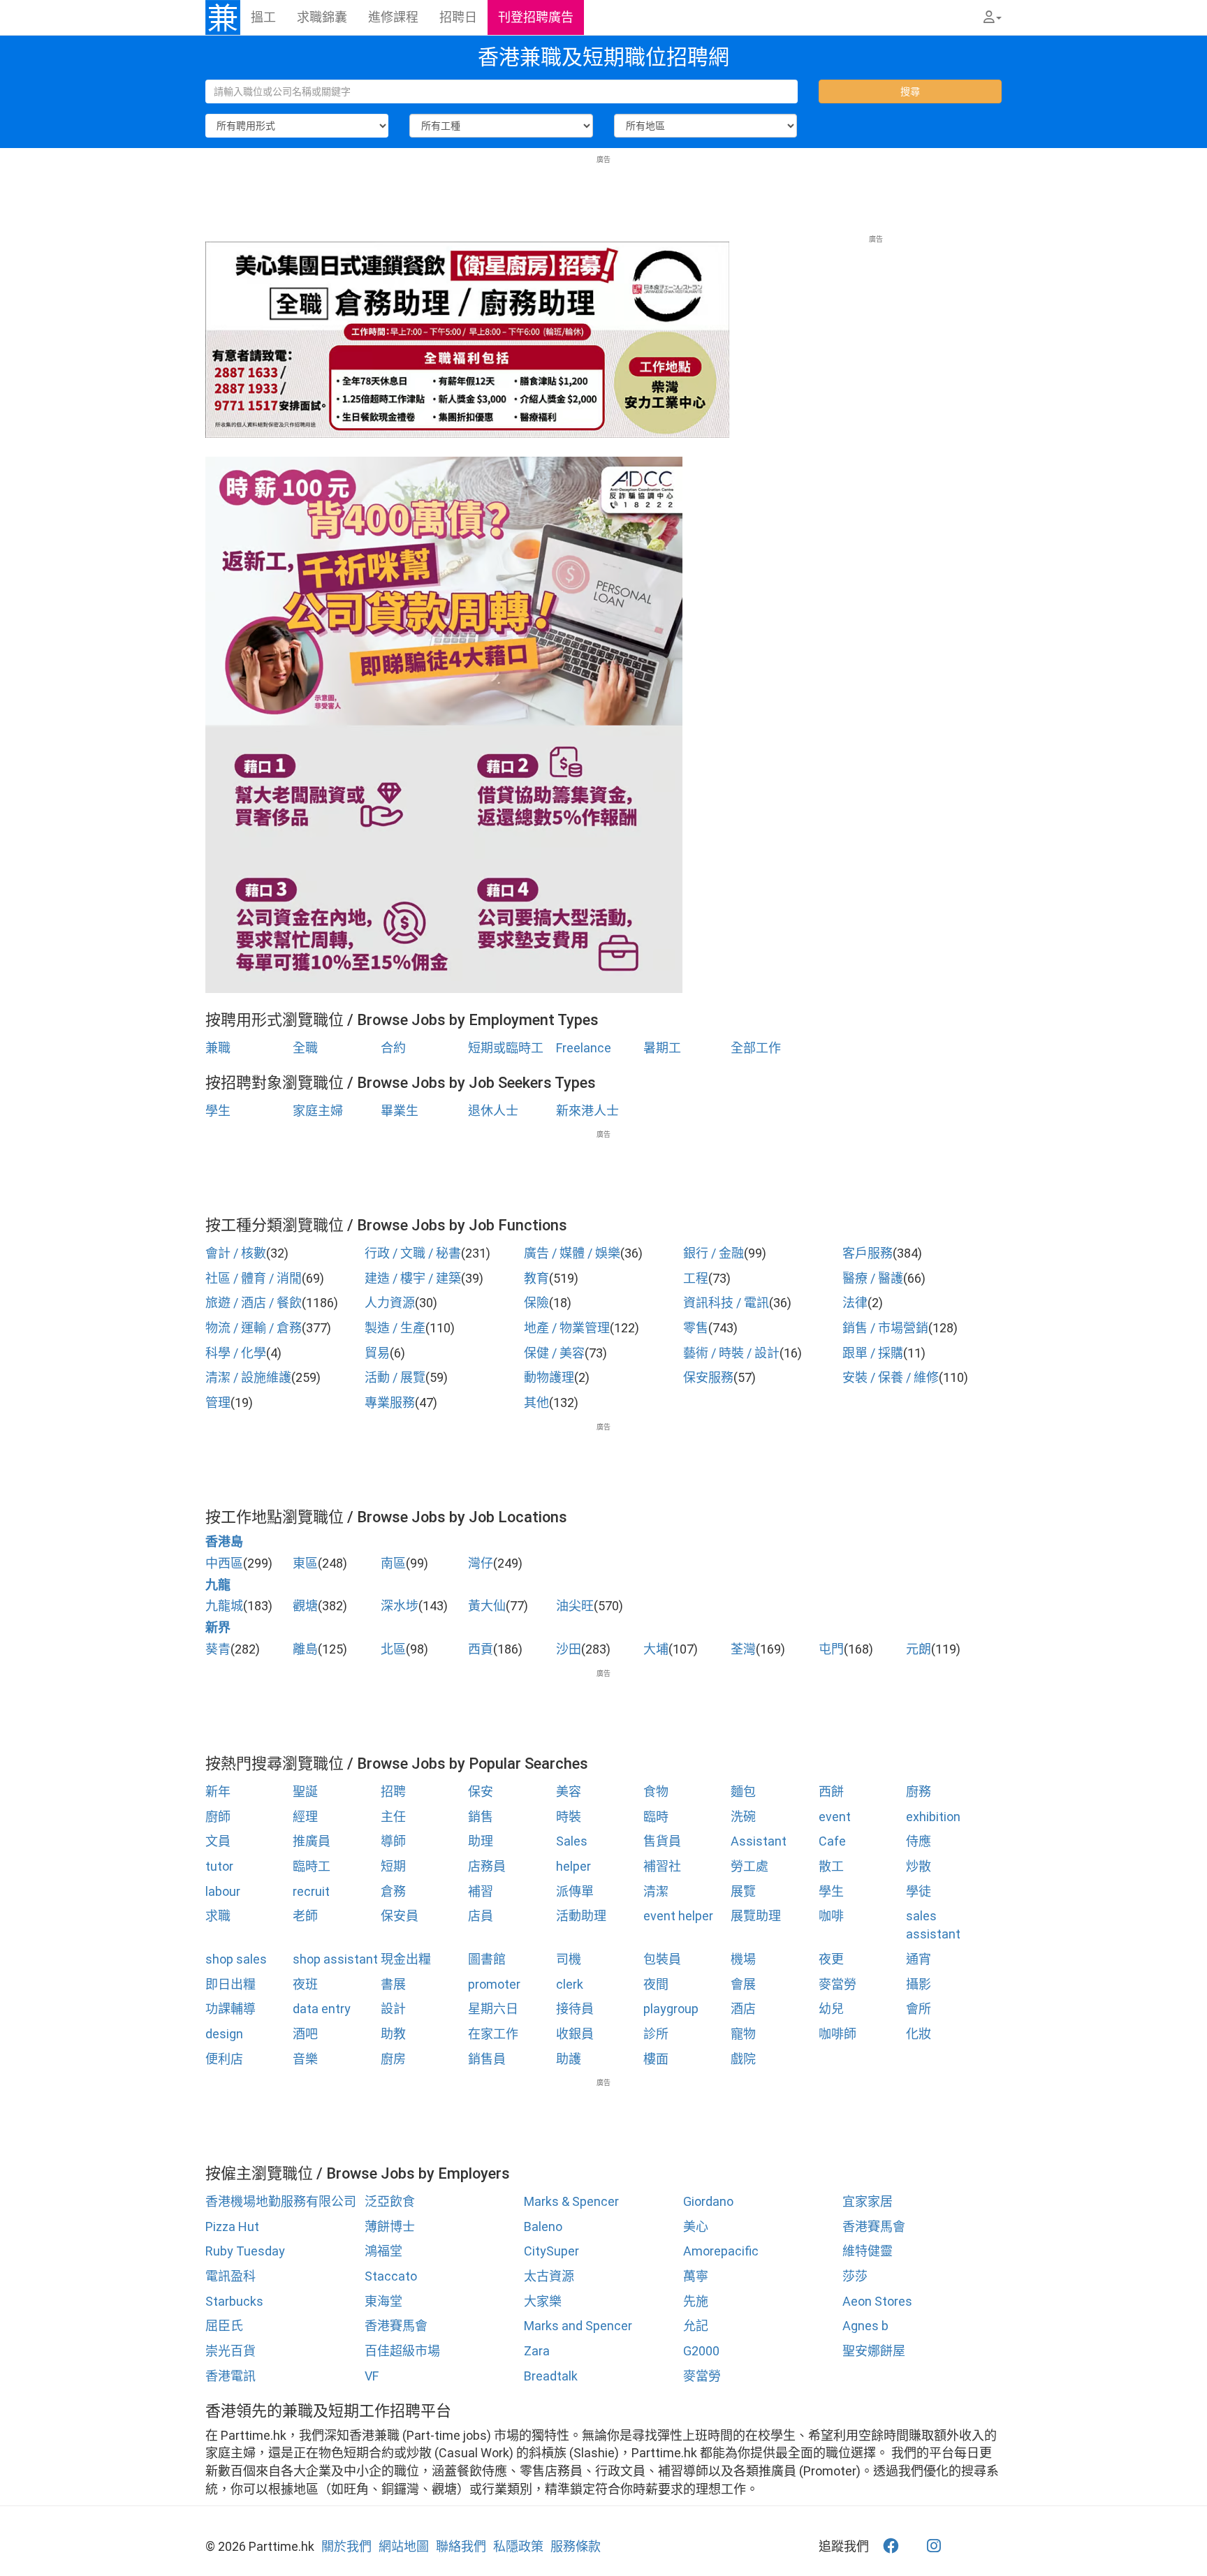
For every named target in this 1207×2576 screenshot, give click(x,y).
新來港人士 (587, 1111)
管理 (218, 1403)
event (835, 1817)
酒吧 (305, 2034)
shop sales (236, 1959)
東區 (305, 1563)
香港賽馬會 (874, 2227)
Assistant (759, 1841)
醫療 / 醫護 (873, 1278)
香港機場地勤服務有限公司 (281, 2201)
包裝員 (662, 1959)
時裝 (569, 1817)
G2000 (701, 2351)
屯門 (831, 1649)
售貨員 (662, 1841)
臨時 (656, 1817)
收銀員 (575, 2034)
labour (223, 1891)
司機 (569, 1959)
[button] (993, 17)
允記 (696, 2326)
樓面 (656, 2059)
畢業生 (400, 1111)
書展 (393, 1984)
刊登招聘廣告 (536, 17)
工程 (696, 1278)
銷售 (481, 1817)
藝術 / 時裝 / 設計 (731, 1353)
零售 (696, 1328)
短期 (393, 1866)
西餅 (831, 1791)
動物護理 (549, 1377)
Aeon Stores (877, 2301)
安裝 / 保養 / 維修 (891, 1377)
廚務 (919, 1791)
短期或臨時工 (506, 1048)
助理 (481, 1841)
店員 (481, 1916)
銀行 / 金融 (714, 1253)
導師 (393, 1841)
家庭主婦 (318, 1111)
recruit (311, 1891)
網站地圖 (404, 2546)
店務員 (487, 1866)
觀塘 (305, 1606)
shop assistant (335, 1959)
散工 (831, 1866)
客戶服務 (868, 1253)
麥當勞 (837, 1984)
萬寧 (696, 2276)
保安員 (400, 1916)
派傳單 (575, 1891)
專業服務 (390, 1403)
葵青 (218, 1649)
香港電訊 (231, 2376)
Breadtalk (551, 2376)
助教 (393, 2034)
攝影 (919, 1984)
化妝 (919, 2034)
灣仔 (481, 1563)
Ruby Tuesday (245, 2251)
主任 (393, 1817)
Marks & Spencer (571, 2201)
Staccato (391, 2276)
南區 (393, 1563)
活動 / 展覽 (395, 1377)
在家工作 (493, 2034)
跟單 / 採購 (873, 1353)
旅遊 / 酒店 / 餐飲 (254, 1303)
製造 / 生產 (395, 1328)
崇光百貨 (231, 2351)
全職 (305, 1048)
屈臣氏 (224, 2326)
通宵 (919, 1959)
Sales (572, 1841)
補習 (481, 1891)
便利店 (224, 2059)
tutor (219, 1866)
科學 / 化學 (236, 1353)
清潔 (656, 1891)
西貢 (481, 1649)
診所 (656, 2034)
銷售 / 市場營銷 (885, 1328)
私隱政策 (518, 2546)
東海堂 (383, 2301)
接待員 (575, 2009)
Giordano (708, 2201)
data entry (322, 2009)
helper (573, 1866)
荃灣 (743, 1649)
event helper (678, 1916)
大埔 (656, 1649)
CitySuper (551, 2251)
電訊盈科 (231, 2276)
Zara (537, 2351)
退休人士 (493, 1111)
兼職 (218, 1048)
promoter (494, 1984)
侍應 (919, 1841)
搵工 (263, 17)
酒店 (743, 2009)
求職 (218, 1916)
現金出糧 (406, 1959)
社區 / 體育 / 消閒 (254, 1278)
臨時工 (312, 1866)
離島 (305, 1649)
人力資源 (390, 1303)
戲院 (743, 2059)
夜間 (656, 1984)
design (224, 2034)
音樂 (305, 2059)
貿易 (377, 1353)
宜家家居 (868, 2201)
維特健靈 (868, 2251)
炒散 (919, 1866)
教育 (536, 1278)
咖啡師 (837, 2034)
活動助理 (581, 1916)
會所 (919, 2009)
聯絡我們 (461, 2546)
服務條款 (576, 2546)
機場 (743, 1959)
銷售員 (487, 2059)
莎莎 (855, 2276)
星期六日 (493, 2009)
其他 (536, 1403)
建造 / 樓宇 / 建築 (413, 1278)
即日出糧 (231, 1984)
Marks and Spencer (578, 2326)
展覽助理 (756, 1916)
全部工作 (756, 1048)
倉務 (393, 1891)
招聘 (393, 1791)
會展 (743, 1984)
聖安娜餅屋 (874, 2351)
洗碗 (743, 1817)
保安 (481, 1791)
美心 (696, 2227)
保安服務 (708, 1377)
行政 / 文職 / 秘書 (413, 1253)
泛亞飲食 (390, 2201)
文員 (218, 1841)
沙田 (569, 1649)
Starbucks (234, 2301)
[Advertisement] (603, 196)
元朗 (919, 1649)
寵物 (743, 2034)
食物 (656, 1791)
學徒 (919, 1891)
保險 (536, 1303)
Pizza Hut (232, 2227)
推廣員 (312, 1841)
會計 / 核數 (236, 1253)
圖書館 (487, 1959)
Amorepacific (721, 2251)
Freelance (584, 1048)
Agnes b (865, 2326)
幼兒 (831, 2009)
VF (372, 2376)
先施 (696, 2301)
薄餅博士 (390, 2227)
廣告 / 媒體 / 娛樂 (572, 1253)
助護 (569, 2059)
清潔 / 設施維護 (248, 1377)
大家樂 (543, 2301)
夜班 (305, 1984)
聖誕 (305, 1791)
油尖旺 (575, 1606)
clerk (570, 1984)
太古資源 (549, 2276)
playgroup (671, 2009)
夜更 (831, 1959)
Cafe (832, 1841)
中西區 (224, 1563)
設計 (393, 2009)
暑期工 (662, 1048)
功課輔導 (231, 2009)
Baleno (543, 2227)
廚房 (393, 2059)
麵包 (743, 1791)
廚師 (218, 1817)
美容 (569, 1791)
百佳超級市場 (402, 2351)
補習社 (662, 1866)
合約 (393, 1048)
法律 (855, 1303)
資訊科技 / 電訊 (726, 1303)
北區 (393, 1649)
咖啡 (831, 1916)
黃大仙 (487, 1606)
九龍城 (224, 1606)
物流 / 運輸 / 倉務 (254, 1328)
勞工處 (749, 1866)
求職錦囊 (322, 17)
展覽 (743, 1891)
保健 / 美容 (554, 1353)
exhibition (933, 1817)
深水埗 (400, 1606)
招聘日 (458, 17)
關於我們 (346, 2546)
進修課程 (393, 17)
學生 (218, 1111)
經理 (305, 1817)
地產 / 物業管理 (567, 1328)
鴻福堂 (383, 2251)
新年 (218, 1791)
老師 (305, 1916)
